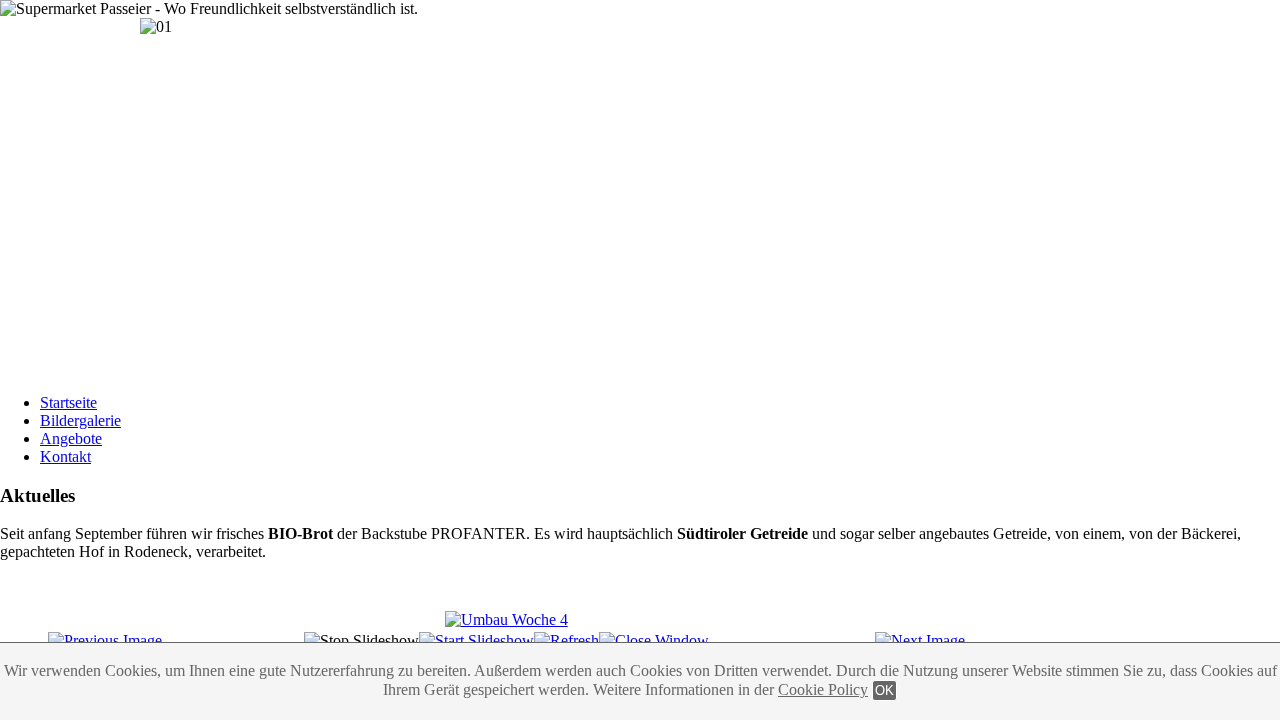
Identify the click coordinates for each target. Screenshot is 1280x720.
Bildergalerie (80, 420)
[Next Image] (920, 640)
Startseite (68, 402)
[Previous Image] (105, 640)
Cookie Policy (823, 689)
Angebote (71, 438)
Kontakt (65, 456)
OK (884, 690)
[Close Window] (654, 640)
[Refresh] (566, 640)
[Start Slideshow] (476, 640)
